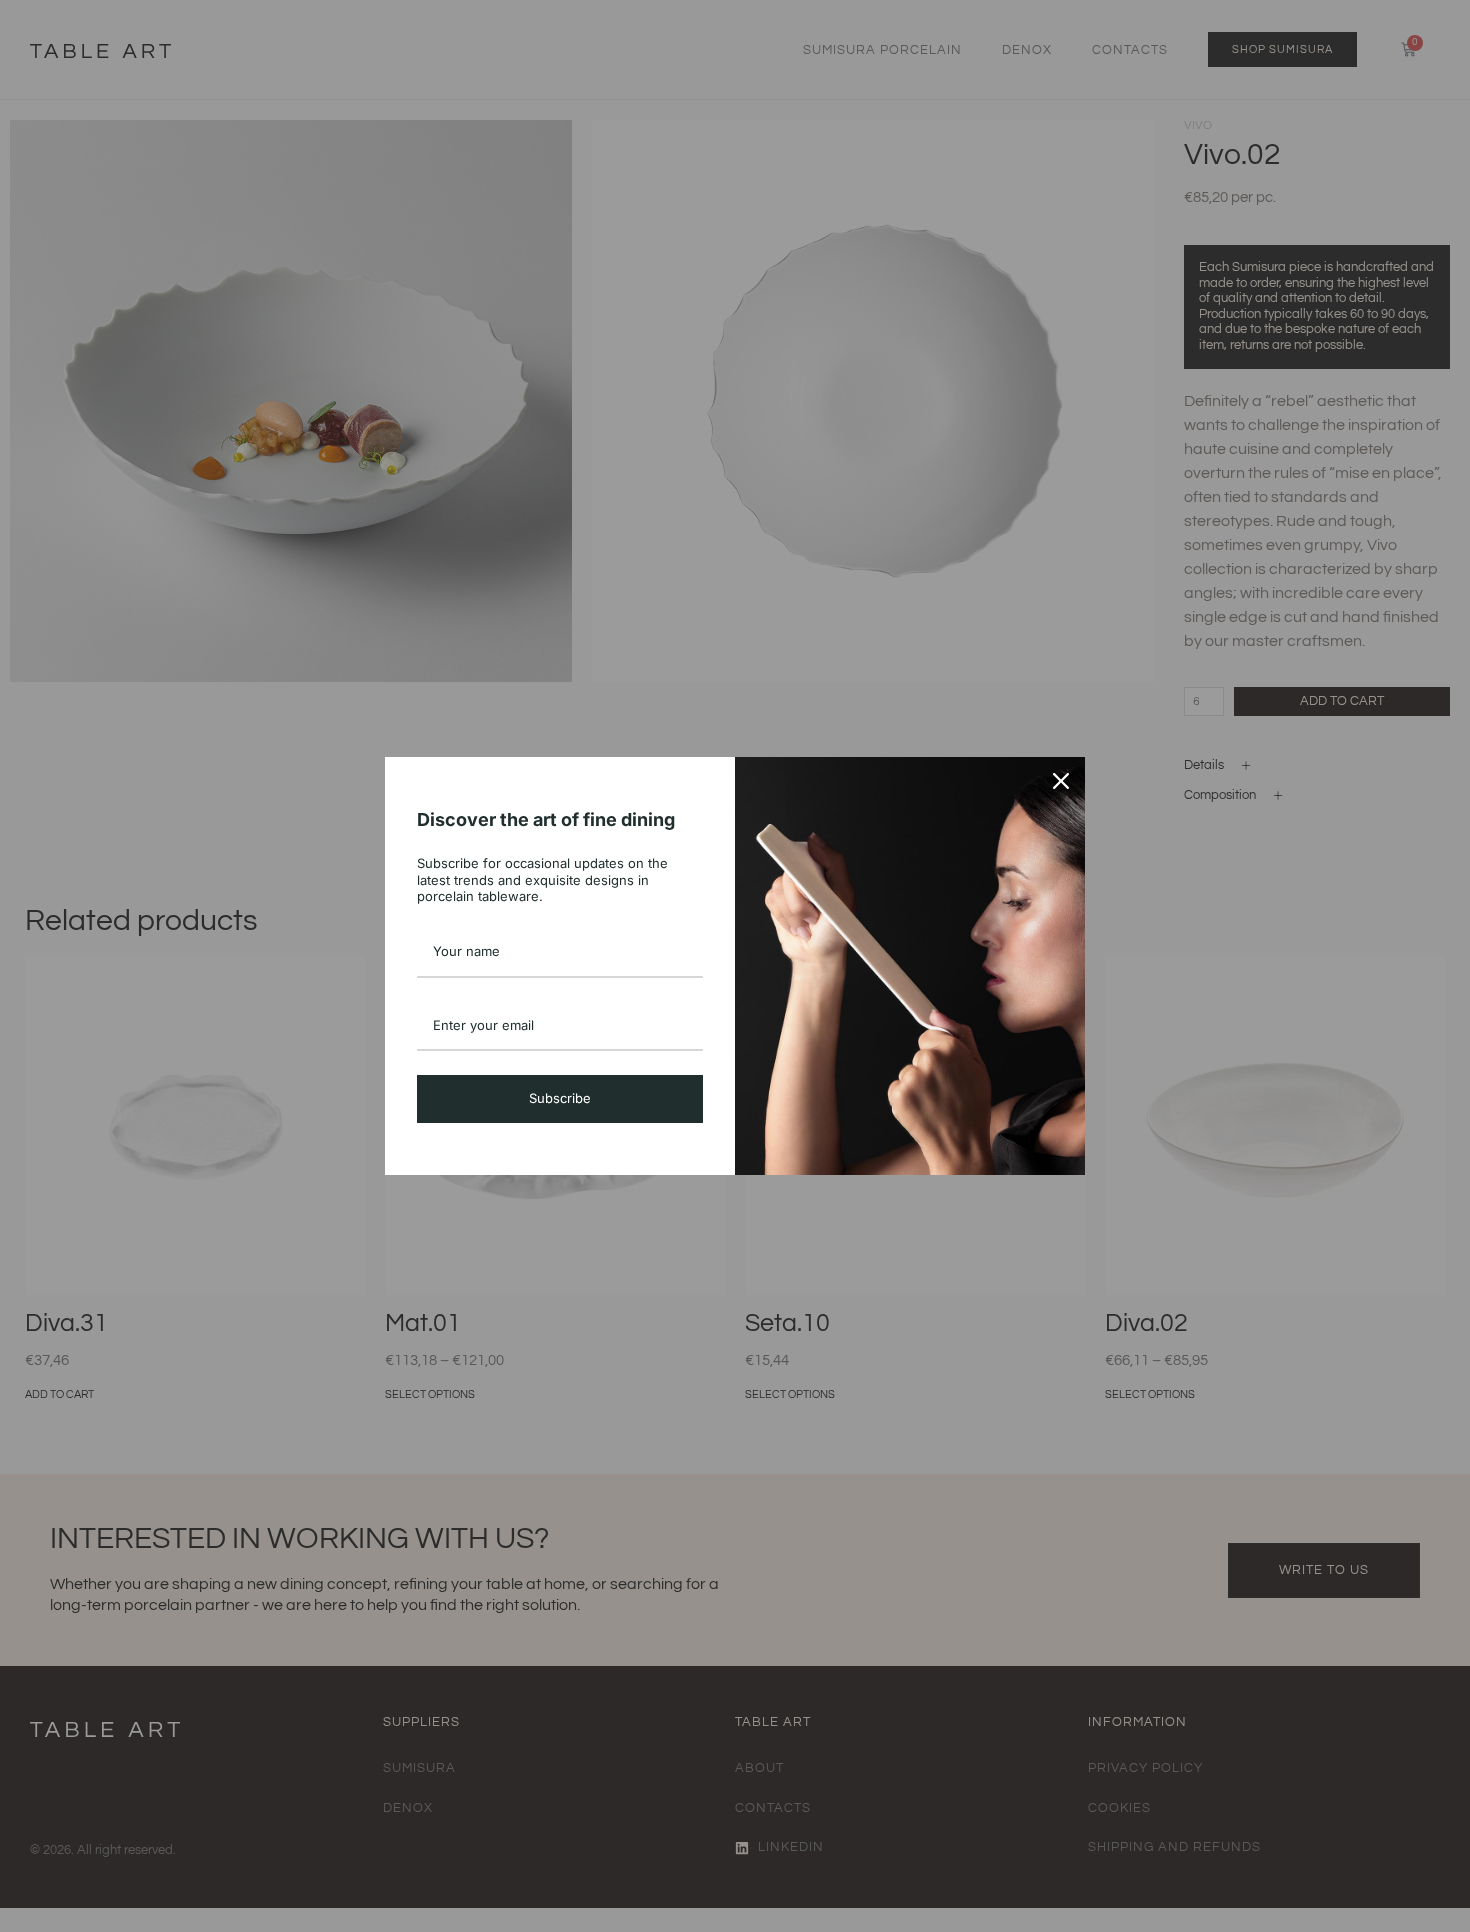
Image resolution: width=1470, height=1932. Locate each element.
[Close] (1061, 781)
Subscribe (560, 1098)
